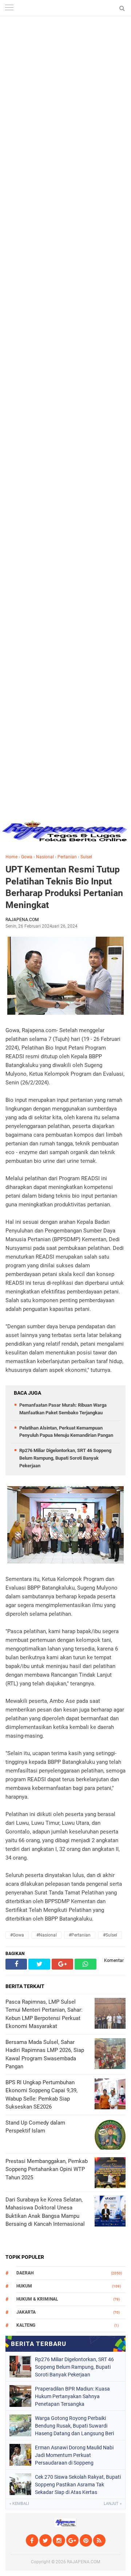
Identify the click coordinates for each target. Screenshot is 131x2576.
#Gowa (17, 1935)
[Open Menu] (9, 8)
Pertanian (67, 857)
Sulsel (86, 857)
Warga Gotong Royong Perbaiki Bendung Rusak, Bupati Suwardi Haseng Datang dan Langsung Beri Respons (74, 2426)
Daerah (25, 2273)
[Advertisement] (65, 65)
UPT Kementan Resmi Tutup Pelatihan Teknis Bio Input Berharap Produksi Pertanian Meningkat (64, 887)
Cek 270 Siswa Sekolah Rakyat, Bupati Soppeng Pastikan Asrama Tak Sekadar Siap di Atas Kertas (78, 2485)
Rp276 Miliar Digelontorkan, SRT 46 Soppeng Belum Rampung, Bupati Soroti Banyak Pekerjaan (65, 1458)
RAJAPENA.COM (84, 2562)
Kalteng (26, 2325)
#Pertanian (80, 1935)
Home (11, 857)
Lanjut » (113, 2504)
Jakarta (26, 2312)
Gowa (27, 857)
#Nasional (47, 1935)
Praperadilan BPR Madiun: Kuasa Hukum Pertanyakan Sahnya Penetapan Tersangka (72, 2396)
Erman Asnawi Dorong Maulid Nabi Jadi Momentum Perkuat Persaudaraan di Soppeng (74, 2455)
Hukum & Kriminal (37, 2299)
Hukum (24, 2286)
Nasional (45, 857)
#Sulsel (110, 1935)
